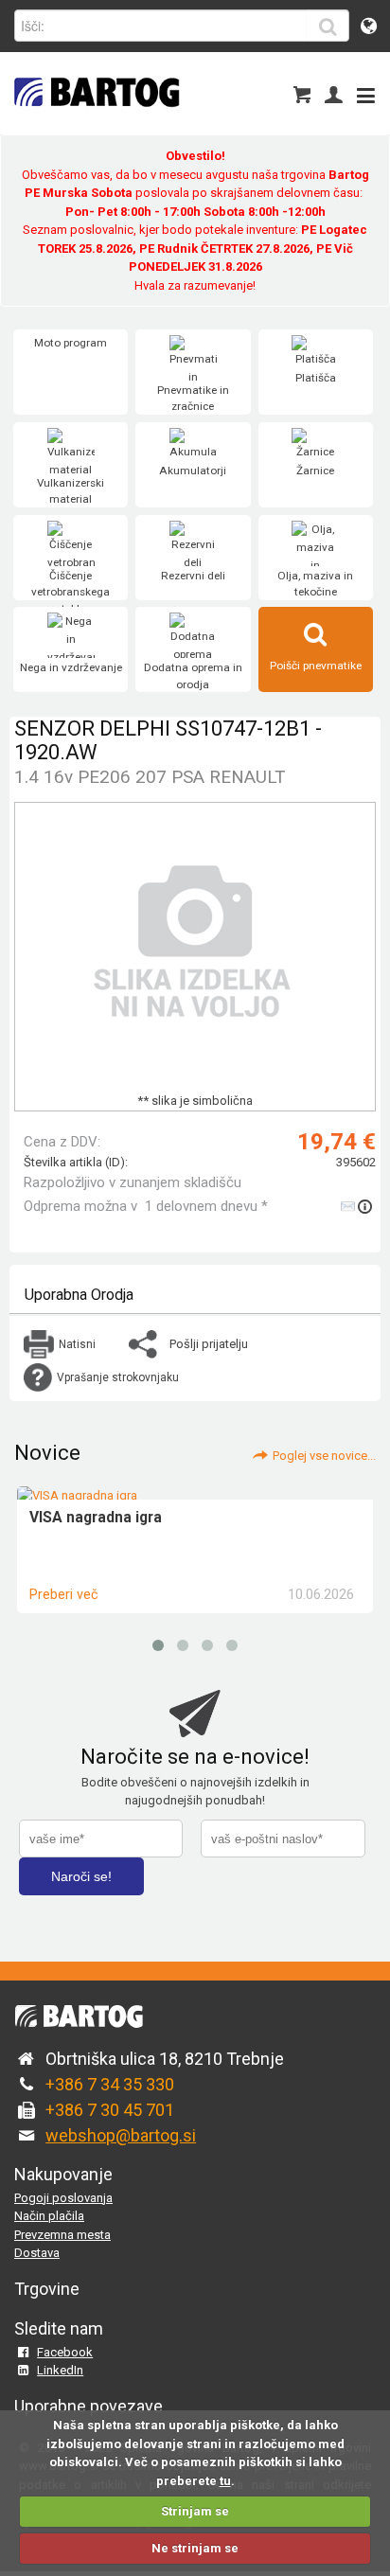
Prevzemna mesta (62, 2235)
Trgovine (47, 2289)
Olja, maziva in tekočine (315, 584)
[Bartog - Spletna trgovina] (95, 119)
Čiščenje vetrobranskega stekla (71, 592)
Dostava (37, 2253)
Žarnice (315, 471)
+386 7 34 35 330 (110, 2084)
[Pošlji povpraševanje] (358, 1206)
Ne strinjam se (195, 2548)
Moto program (71, 343)
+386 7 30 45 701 (110, 2110)
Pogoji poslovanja (63, 2198)
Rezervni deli (193, 576)
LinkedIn (60, 2370)
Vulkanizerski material (71, 491)
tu (225, 2481)
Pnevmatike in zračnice (193, 399)
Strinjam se (195, 2511)
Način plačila (49, 2216)
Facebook (65, 2352)
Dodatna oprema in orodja (193, 676)
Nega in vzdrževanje (71, 667)
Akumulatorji (193, 471)
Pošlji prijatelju (209, 1344)
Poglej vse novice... (324, 1456)
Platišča (316, 378)
